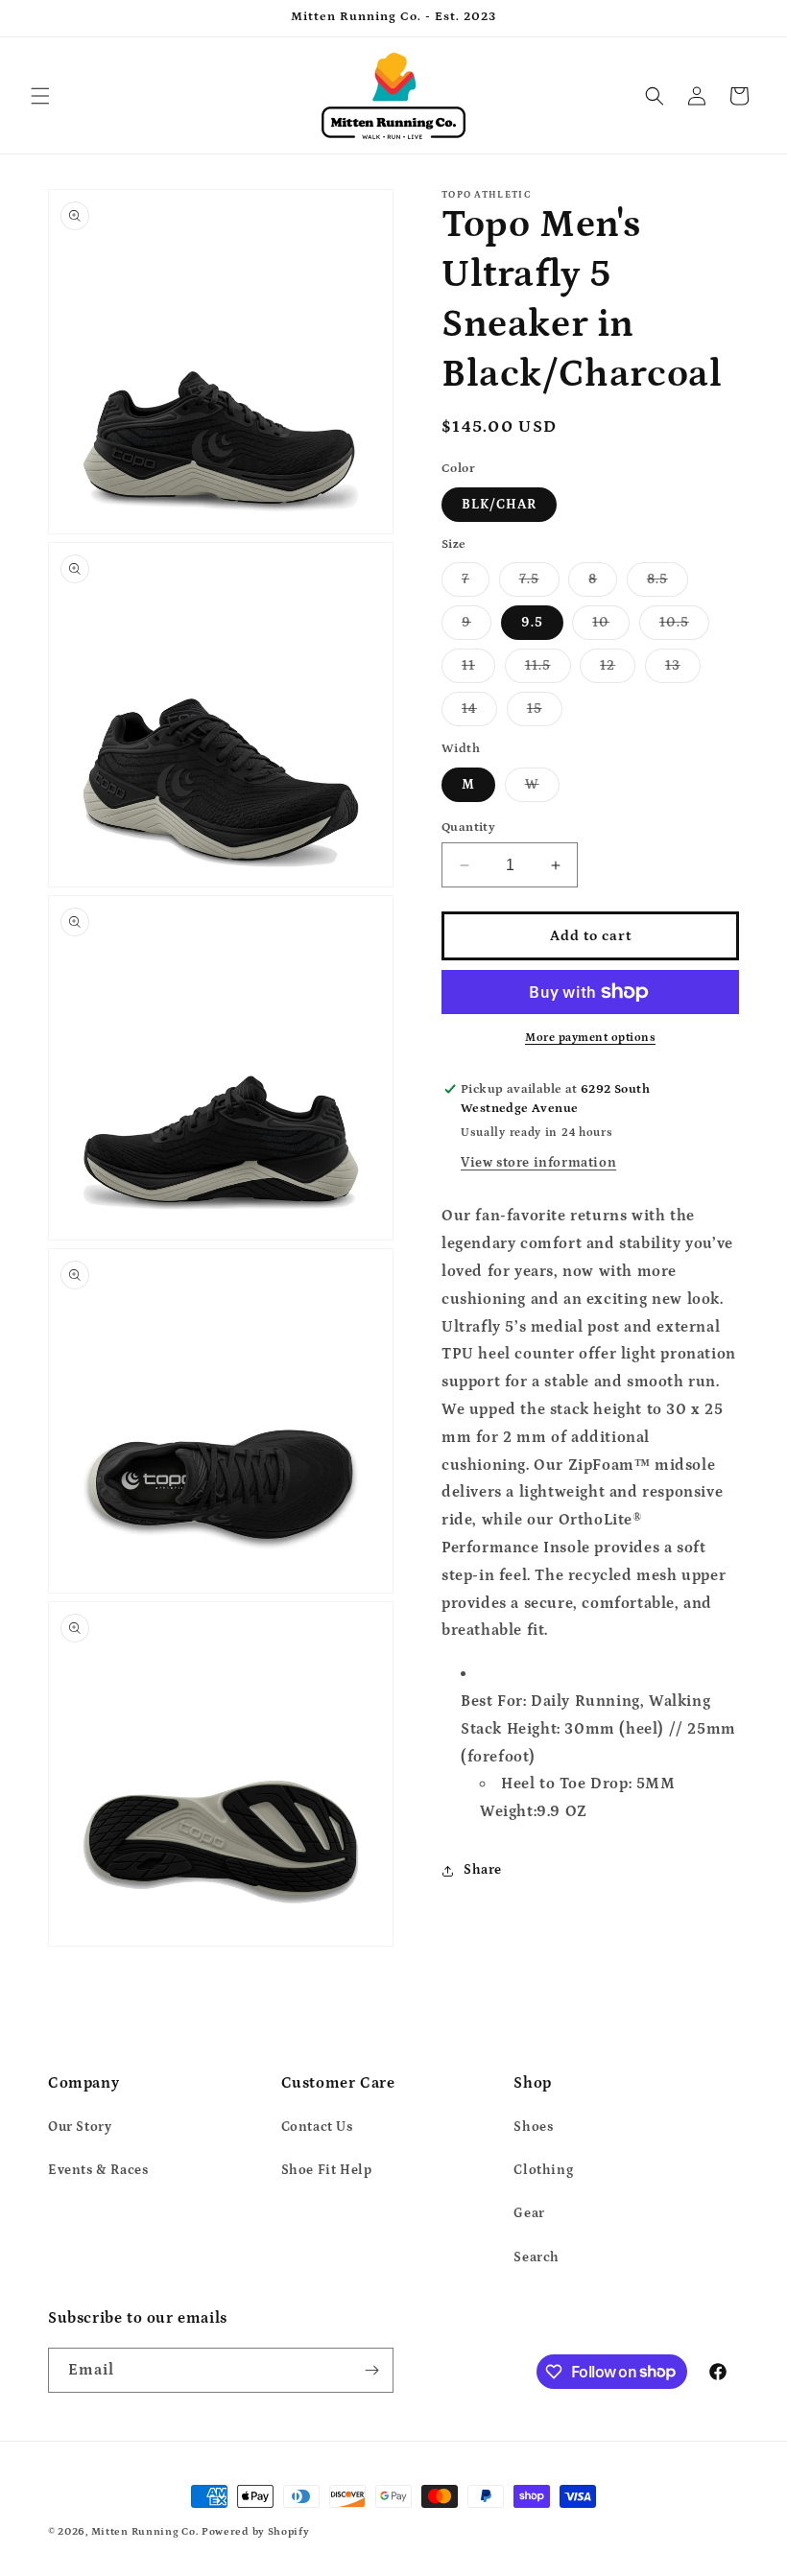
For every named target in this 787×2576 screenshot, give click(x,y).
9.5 (532, 623)
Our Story (80, 2127)
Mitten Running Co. (145, 2532)
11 (478, 670)
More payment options (590, 1038)
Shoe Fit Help (327, 2170)
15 (545, 713)
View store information (538, 1163)
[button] (40, 96)
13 (683, 670)
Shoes (533, 2127)
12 (618, 670)
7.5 (539, 584)
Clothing (543, 2170)
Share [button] (483, 1870)
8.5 (668, 584)
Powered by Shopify (256, 2532)
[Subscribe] (371, 2370)
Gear (529, 2213)
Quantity (468, 827)
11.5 (548, 670)
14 (479, 713)
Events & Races (98, 2170)
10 (611, 627)
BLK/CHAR (499, 505)
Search (537, 2257)
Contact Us (317, 2127)
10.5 (684, 627)
